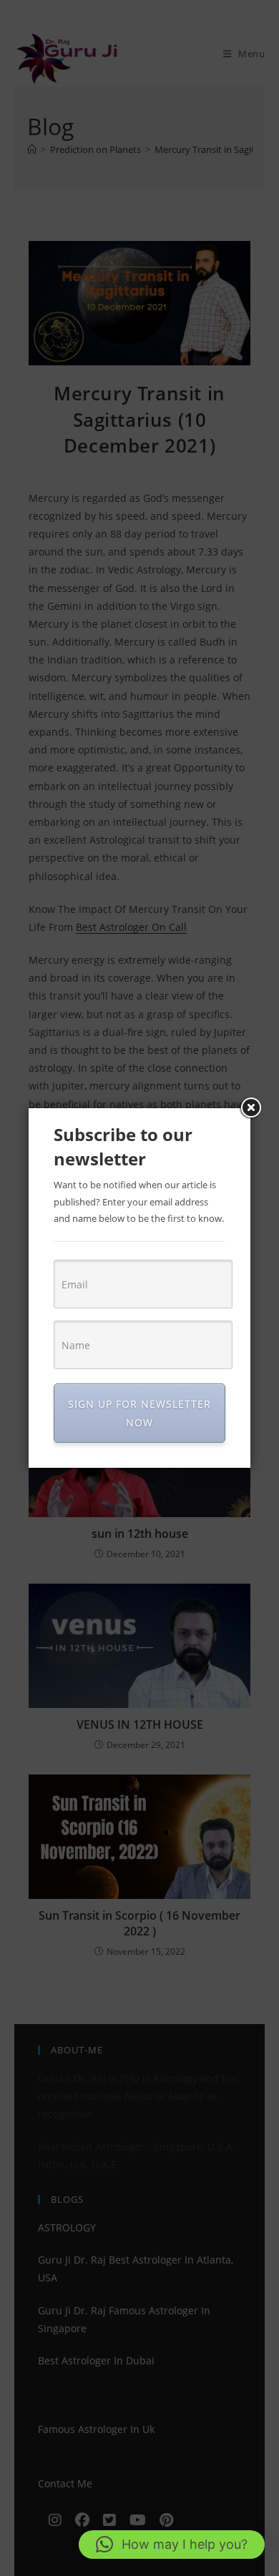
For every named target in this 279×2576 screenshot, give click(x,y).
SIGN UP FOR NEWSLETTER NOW (139, 1413)
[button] (172, 2545)
